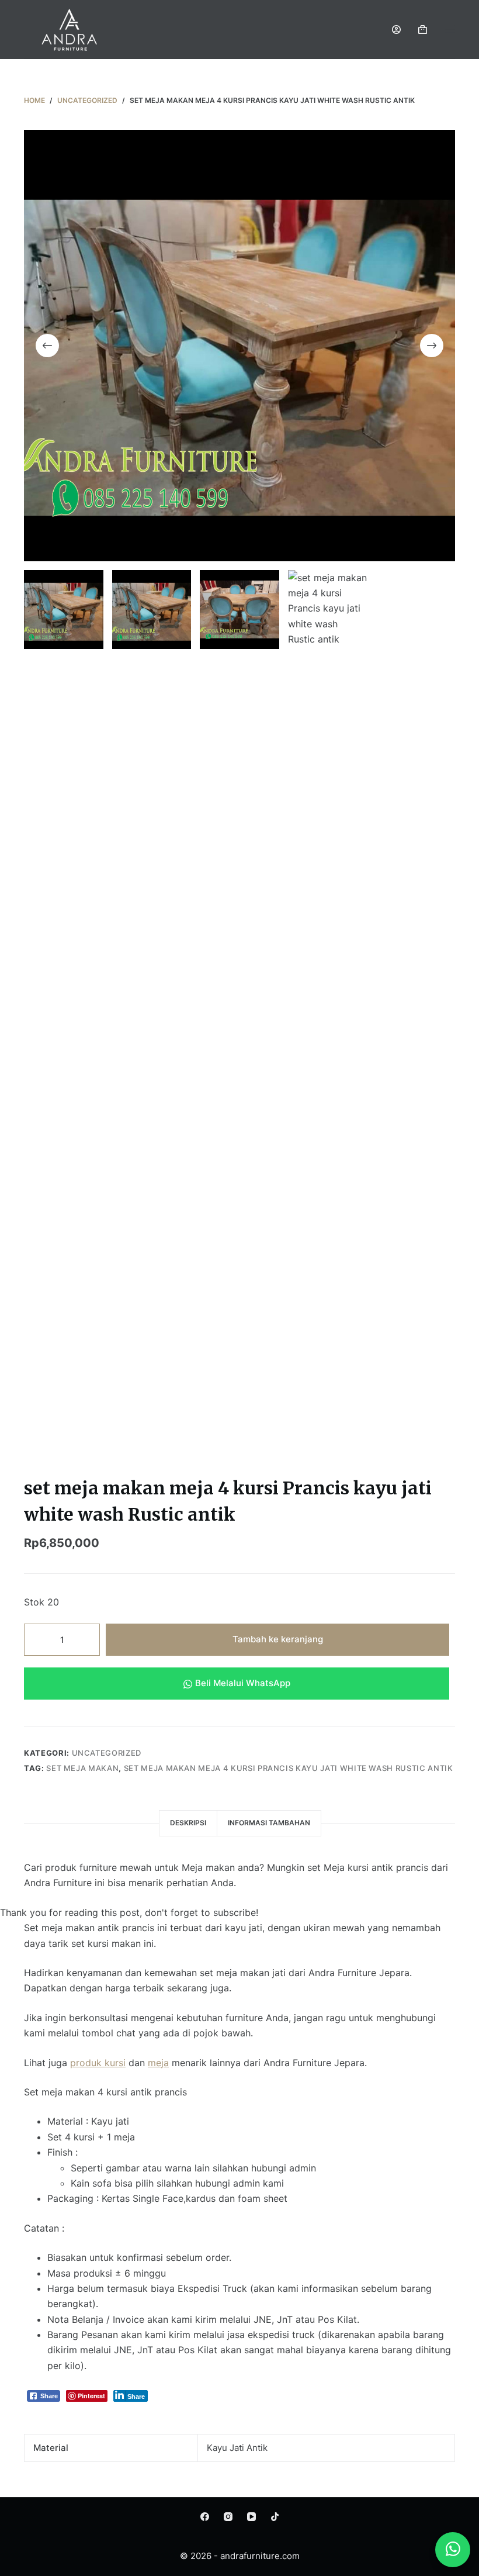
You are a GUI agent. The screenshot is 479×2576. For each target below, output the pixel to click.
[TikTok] (275, 2517)
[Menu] (450, 29)
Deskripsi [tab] (188, 1823)
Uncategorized (107, 1753)
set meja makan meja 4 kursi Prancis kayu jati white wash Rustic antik (289, 1768)
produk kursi (98, 2063)
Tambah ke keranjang (278, 1639)
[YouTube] (251, 2517)
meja (158, 2063)
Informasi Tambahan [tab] (269, 1823)
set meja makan (82, 1768)
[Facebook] (205, 2517)
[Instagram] (228, 2517)
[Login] (396, 30)
